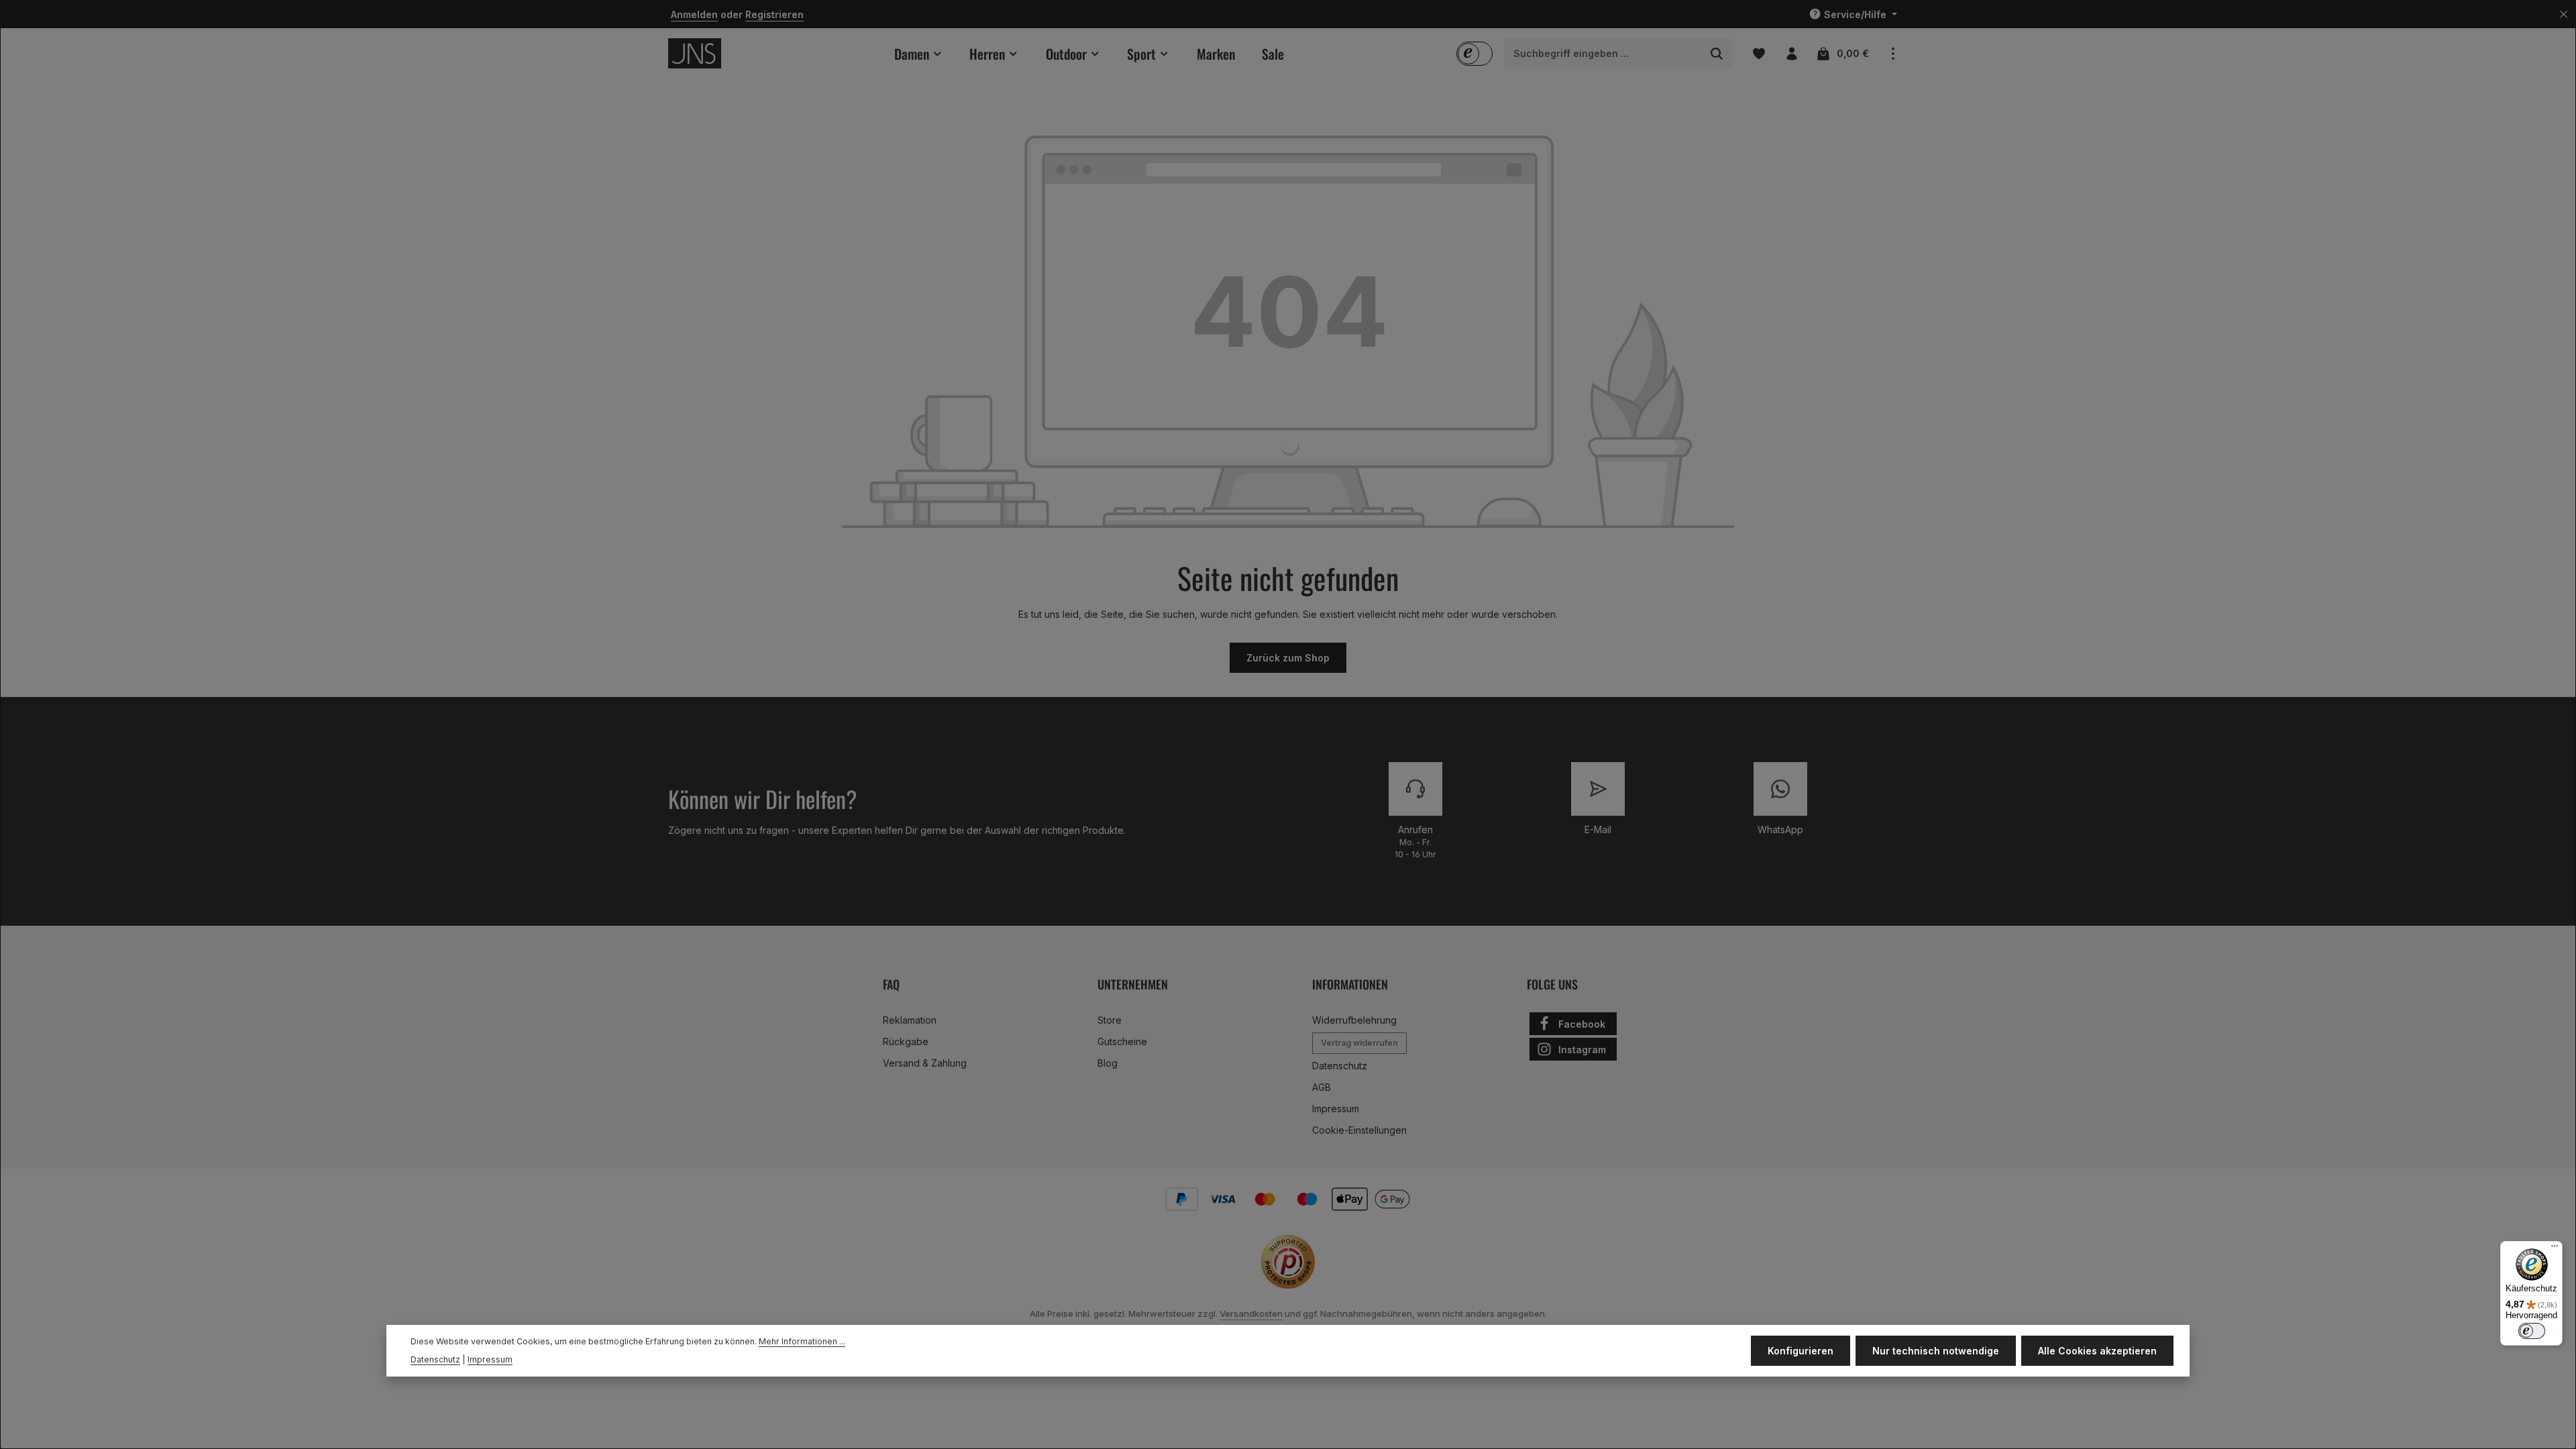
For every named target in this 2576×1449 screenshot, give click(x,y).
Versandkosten (1251, 1313)
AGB (1322, 1087)
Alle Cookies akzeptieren (2097, 1351)
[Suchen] (1717, 54)
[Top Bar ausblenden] (2564, 14)
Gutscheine (1122, 1041)
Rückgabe (906, 1041)
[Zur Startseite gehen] (695, 53)
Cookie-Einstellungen (1359, 1130)
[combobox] (1604, 54)
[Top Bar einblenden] (1893, 53)
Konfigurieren (1801, 1351)
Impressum (1336, 1109)
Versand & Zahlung (925, 1063)
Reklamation (910, 1020)
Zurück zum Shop (1288, 658)
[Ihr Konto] (1791, 53)
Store (1110, 1020)
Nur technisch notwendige (1936, 1351)
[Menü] (2555, 1249)
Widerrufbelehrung (1354, 1020)
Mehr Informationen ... (802, 1341)
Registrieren (774, 14)
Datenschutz (1340, 1066)
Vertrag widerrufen (1359, 1043)
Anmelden (694, 14)
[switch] (2532, 1331)
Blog (1108, 1063)
